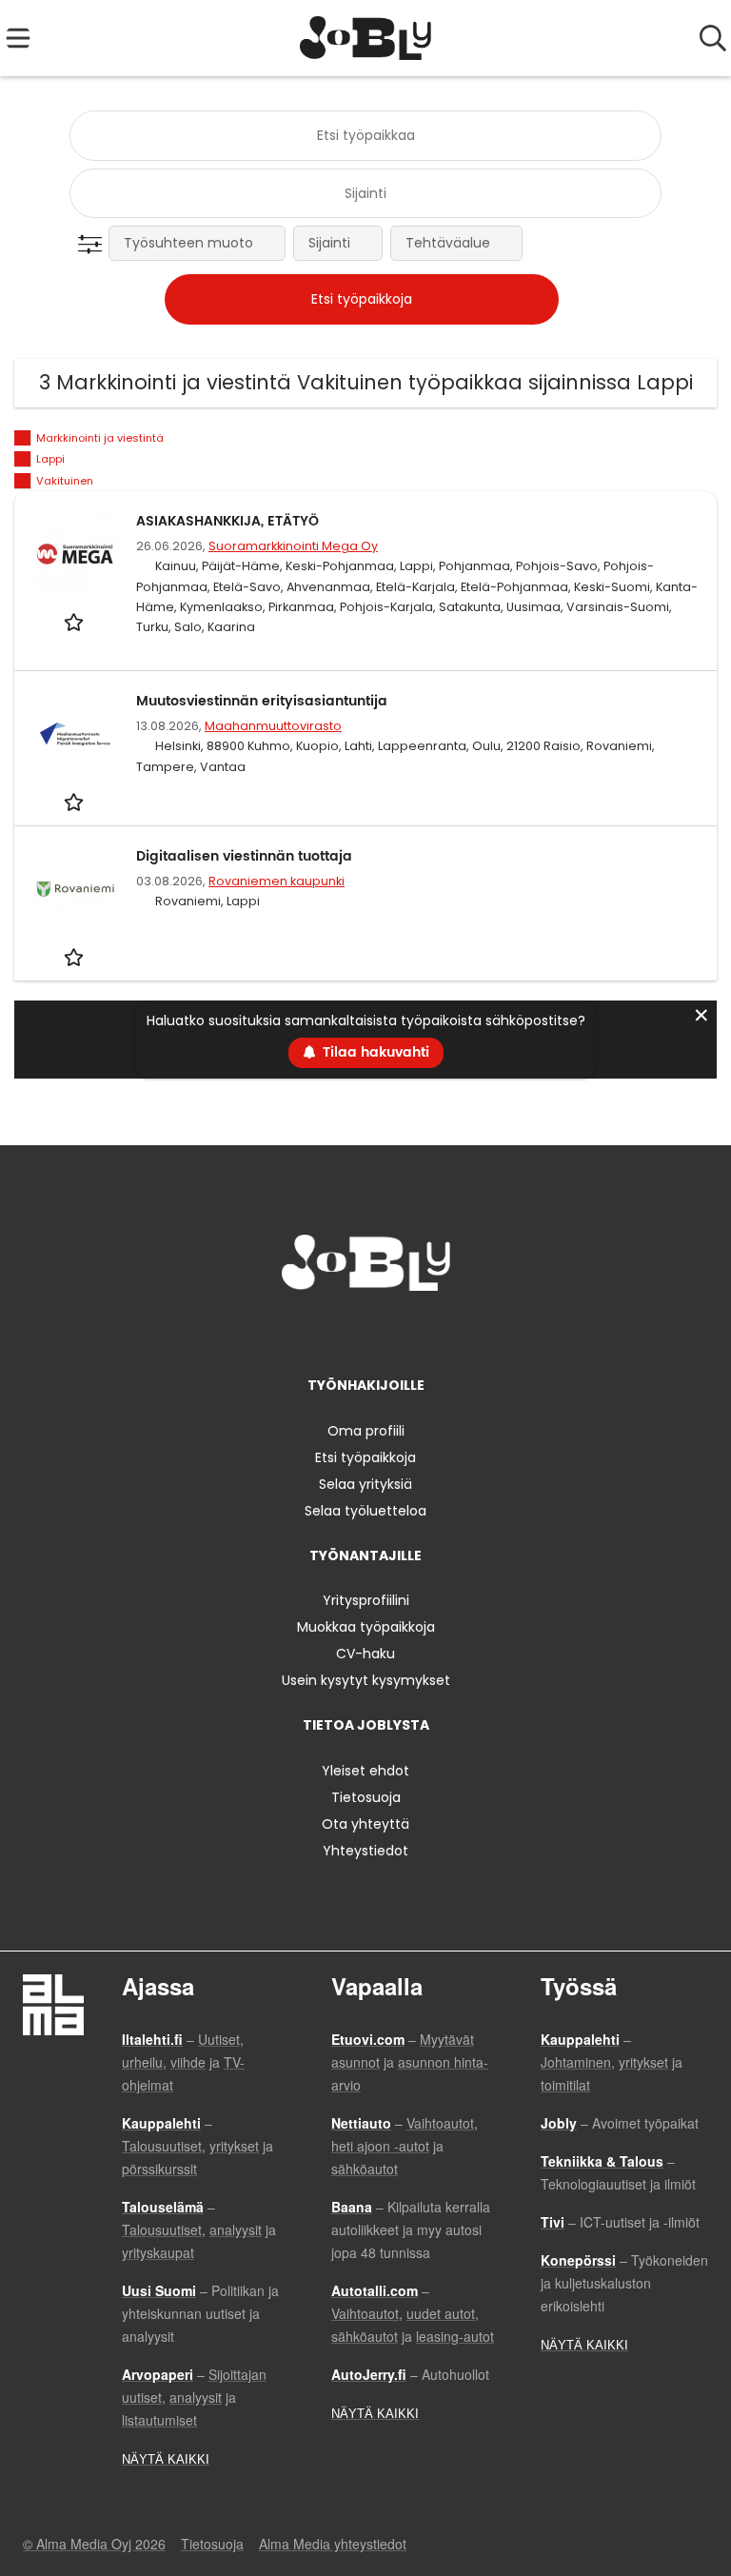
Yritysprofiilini (366, 1600)
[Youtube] (428, 1330)
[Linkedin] (369, 1330)
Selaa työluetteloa (365, 1511)
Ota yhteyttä (365, 1824)
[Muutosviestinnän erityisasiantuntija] (75, 734)
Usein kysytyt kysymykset (366, 1680)
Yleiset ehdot (365, 1771)
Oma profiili (366, 1431)
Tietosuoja (366, 1797)
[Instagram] (337, 1330)
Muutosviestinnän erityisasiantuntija (262, 701)
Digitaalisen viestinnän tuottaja (244, 856)
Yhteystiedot (365, 1851)
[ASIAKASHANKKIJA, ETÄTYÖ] (75, 554)
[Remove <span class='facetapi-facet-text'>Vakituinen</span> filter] (23, 481)
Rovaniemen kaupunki (277, 881)
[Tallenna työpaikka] (76, 621)
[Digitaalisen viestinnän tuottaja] (75, 889)
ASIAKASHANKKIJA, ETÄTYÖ (227, 521)
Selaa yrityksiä (365, 1484)
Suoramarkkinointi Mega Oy (293, 546)
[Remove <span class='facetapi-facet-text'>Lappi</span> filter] (23, 459)
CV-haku (365, 1654)
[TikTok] (400, 1330)
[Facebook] (306, 1330)
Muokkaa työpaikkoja (366, 1627)
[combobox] (365, 136)
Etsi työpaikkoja (365, 1457)
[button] (94, 245)
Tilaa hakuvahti (376, 1052)
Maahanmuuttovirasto (273, 726)
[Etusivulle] (366, 38)
